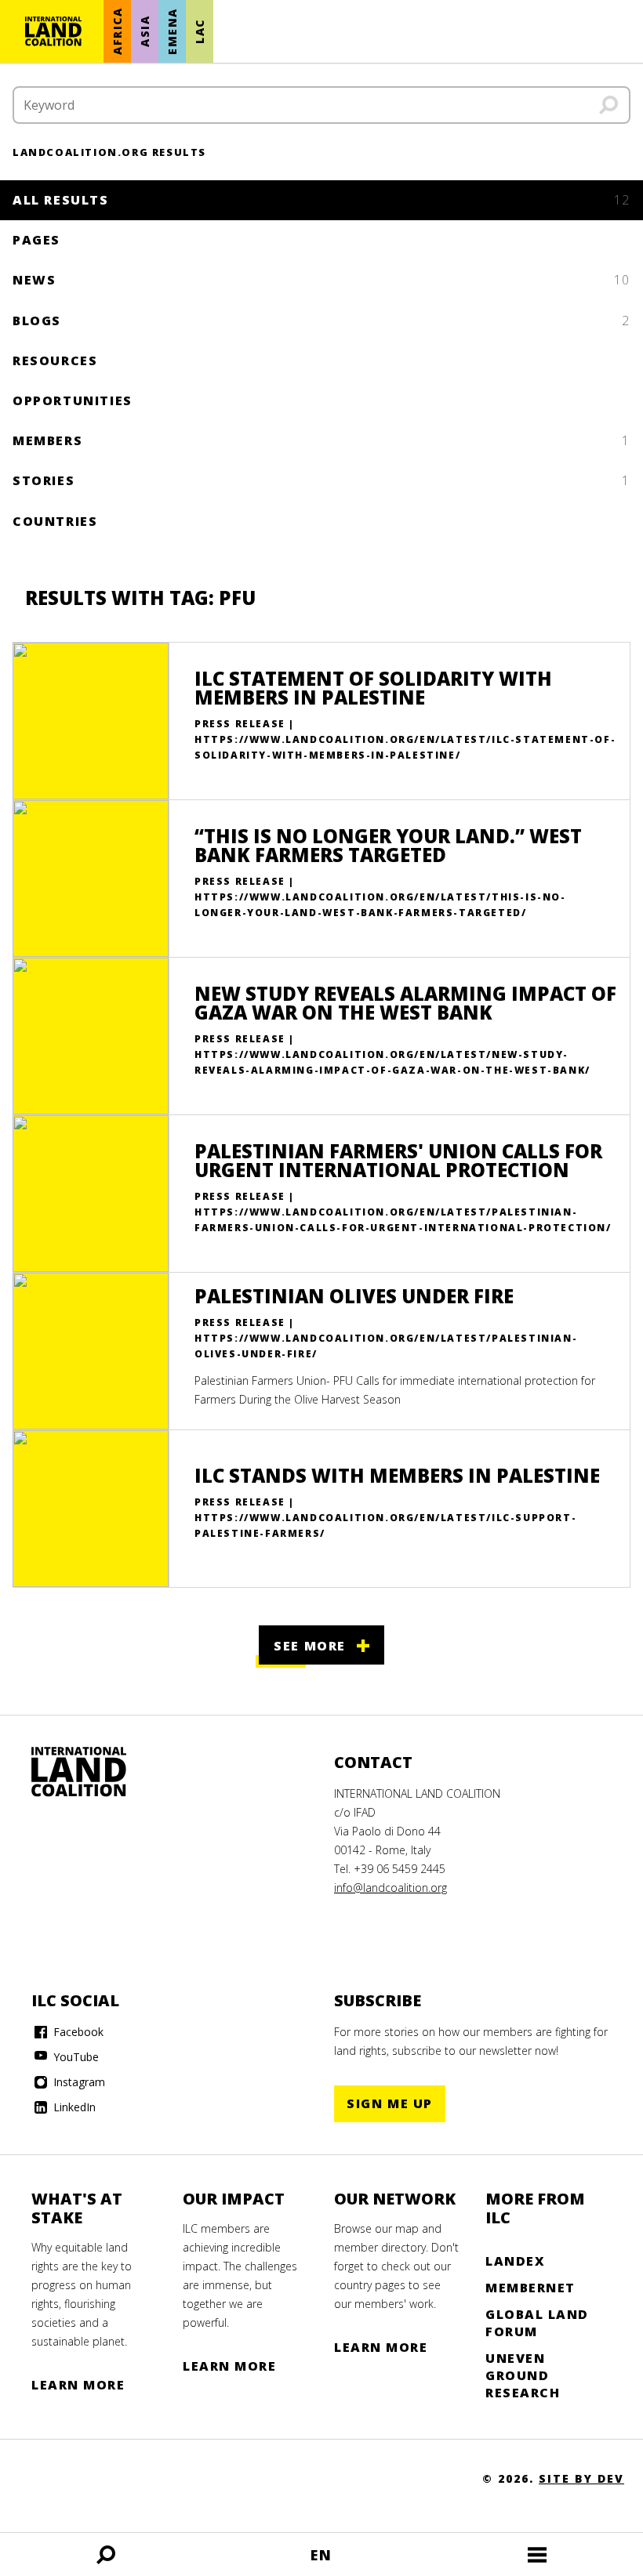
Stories (321, 480)
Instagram (78, 2082)
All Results (321, 200)
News (321, 280)
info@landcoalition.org (391, 1888)
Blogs (321, 321)
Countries (55, 521)
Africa (117, 32)
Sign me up (390, 2103)
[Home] (53, 31)
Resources (55, 360)
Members (321, 440)
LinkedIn (73, 2107)
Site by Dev (581, 2478)
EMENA (172, 31)
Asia (145, 31)
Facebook (77, 2032)
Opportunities (73, 400)
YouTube (74, 2057)
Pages (36, 240)
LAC (200, 31)
